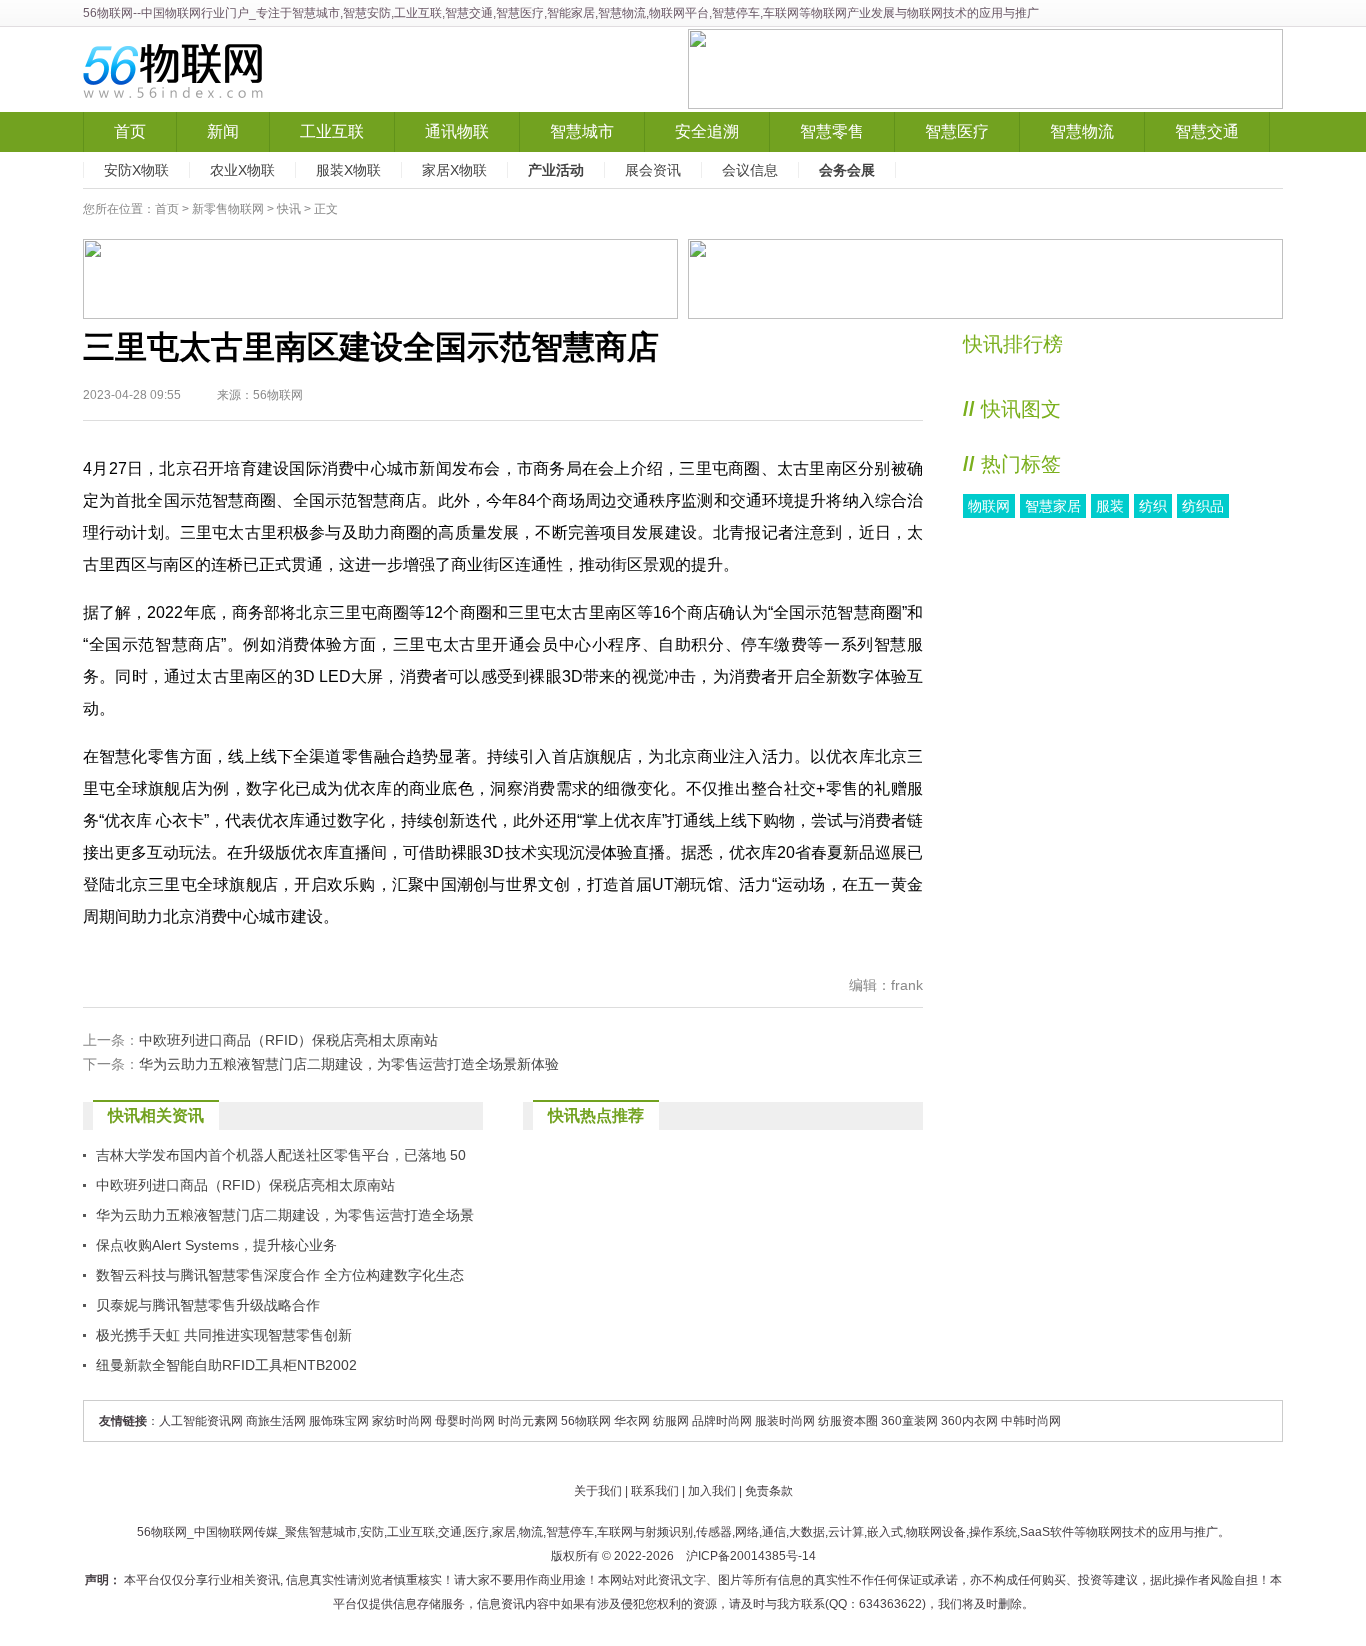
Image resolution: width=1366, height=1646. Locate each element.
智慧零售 (832, 131)
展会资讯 (653, 170)
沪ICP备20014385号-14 (751, 1556)
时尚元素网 (528, 1421)
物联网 (989, 506)
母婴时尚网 (465, 1421)
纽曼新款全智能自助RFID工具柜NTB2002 (226, 1365)
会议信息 (750, 170)
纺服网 (671, 1421)
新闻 (223, 131)
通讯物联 (457, 131)
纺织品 (1203, 506)
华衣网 (632, 1421)
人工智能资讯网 (201, 1421)
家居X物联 (454, 170)
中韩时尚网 (1031, 1421)
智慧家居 (1053, 506)
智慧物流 (1082, 131)
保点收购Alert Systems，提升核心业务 (216, 1245)
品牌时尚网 (722, 1421)
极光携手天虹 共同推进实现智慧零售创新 (224, 1335)
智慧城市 (582, 131)
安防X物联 (136, 170)
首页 (130, 131)
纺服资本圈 (848, 1421)
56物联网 (108, 13)
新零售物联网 (228, 209)
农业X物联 (242, 170)
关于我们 (598, 1491)
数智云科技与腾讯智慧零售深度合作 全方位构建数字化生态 (280, 1275)
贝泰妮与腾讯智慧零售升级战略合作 (208, 1305)
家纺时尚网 (402, 1421)
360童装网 (909, 1421)
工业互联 (332, 131)
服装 (1110, 506)
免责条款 (769, 1491)
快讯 (289, 209)
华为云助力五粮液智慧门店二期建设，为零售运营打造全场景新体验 (349, 1064)
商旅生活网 (276, 1421)
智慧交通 (1207, 131)
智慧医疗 (957, 131)
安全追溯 (707, 131)
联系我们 (655, 1491)
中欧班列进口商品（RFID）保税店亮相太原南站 (288, 1040)
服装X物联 (348, 170)
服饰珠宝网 (339, 1421)
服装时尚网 (785, 1421)
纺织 (1153, 506)
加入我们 (712, 1491)
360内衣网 (969, 1421)
